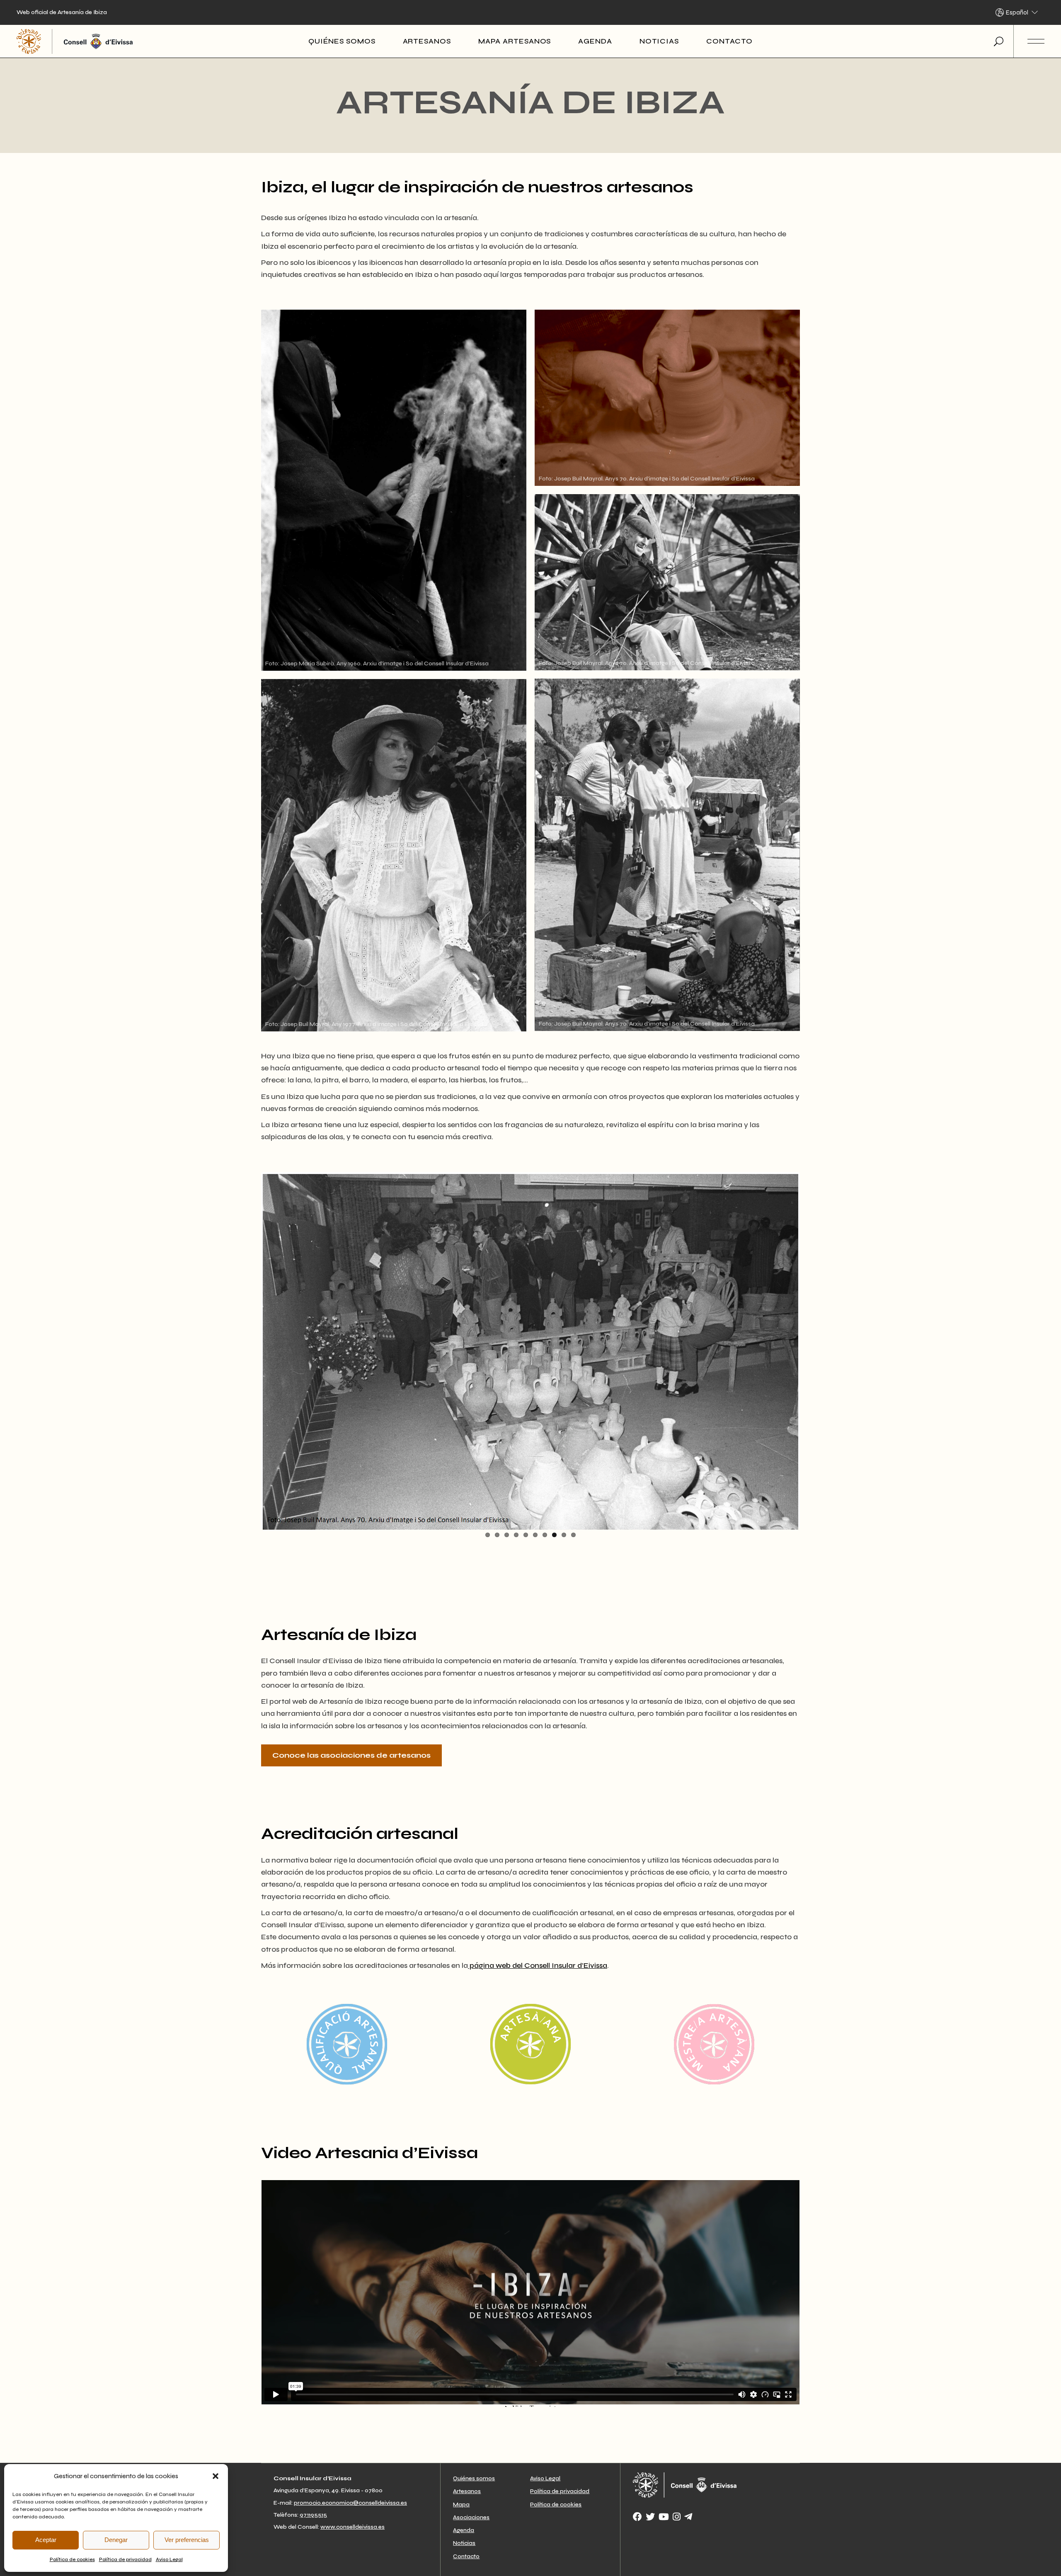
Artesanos (467, 2491)
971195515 (313, 2515)
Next (811, 1350)
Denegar (116, 2540)
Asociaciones (471, 2517)
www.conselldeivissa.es (352, 2527)
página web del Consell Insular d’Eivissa (538, 1965)
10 (573, 1535)
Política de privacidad (125, 2559)
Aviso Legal (169, 2559)
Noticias (464, 2543)
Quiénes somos (474, 2478)
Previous (250, 1350)
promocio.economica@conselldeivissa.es (350, 2503)
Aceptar (46, 2540)
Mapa (461, 2504)
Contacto (466, 2556)
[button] (216, 2476)
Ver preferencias (187, 2540)
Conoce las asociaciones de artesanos (351, 1755)
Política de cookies (72, 2559)
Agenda (464, 2530)
